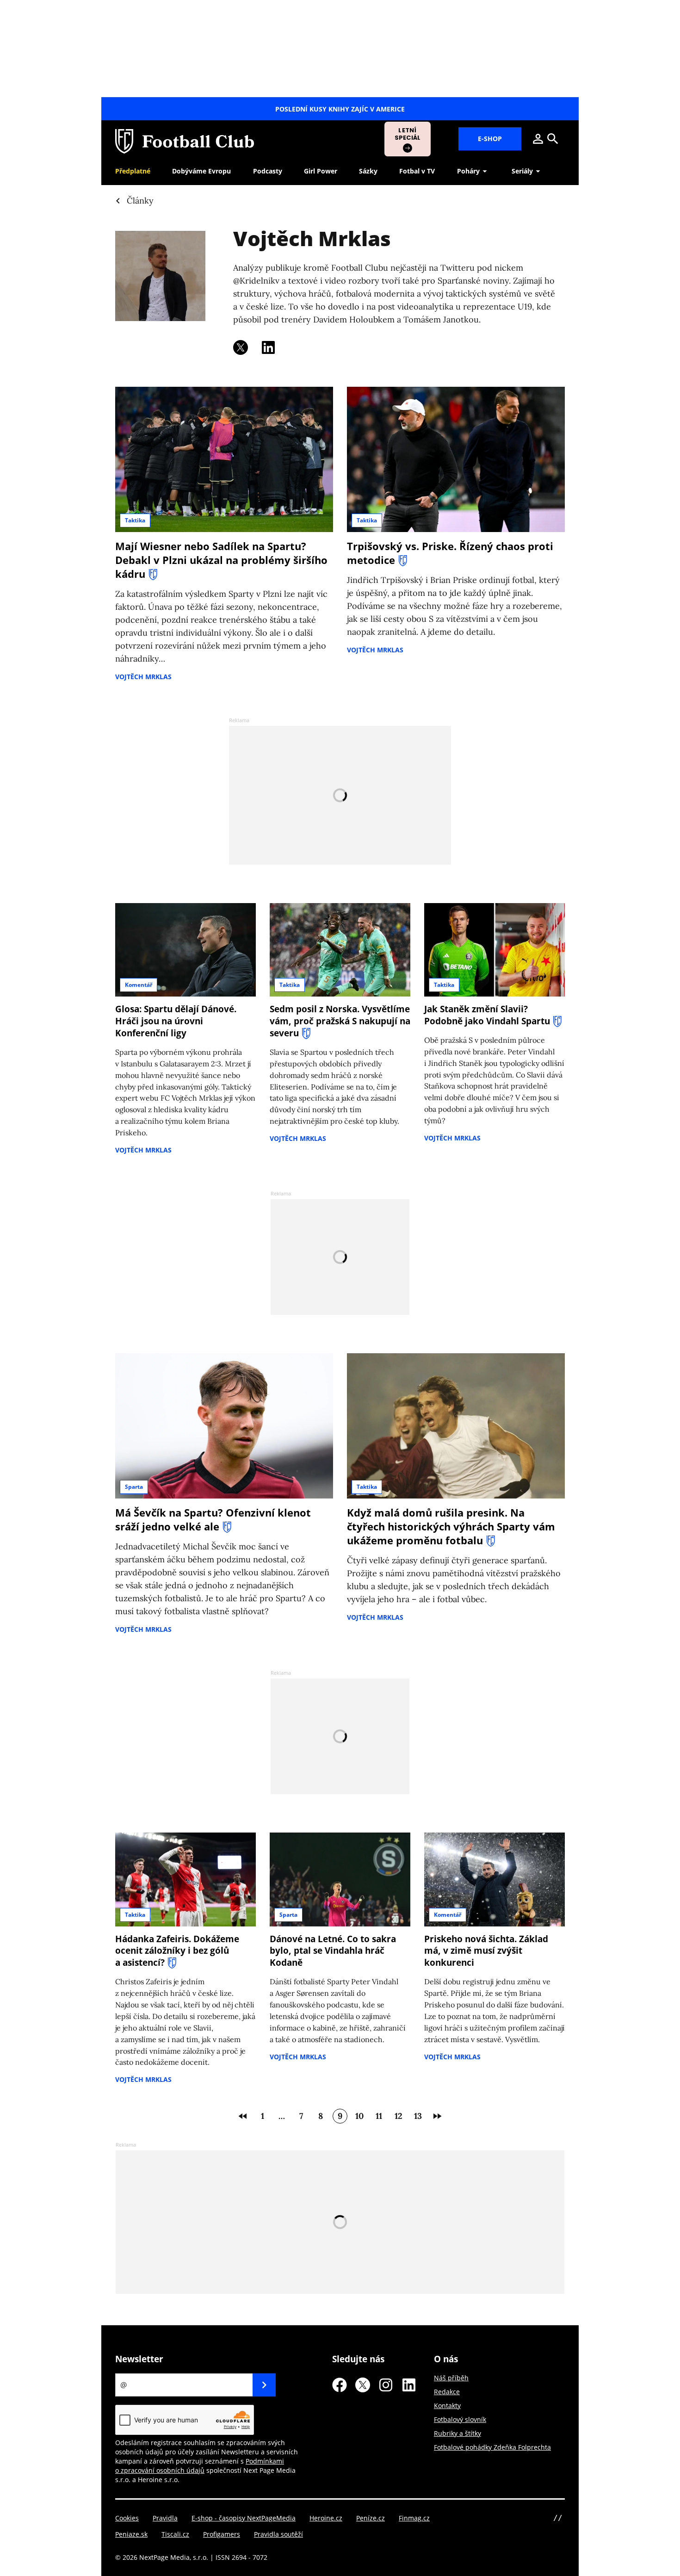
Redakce (447, 2392)
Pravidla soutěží (278, 2534)
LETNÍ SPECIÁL (408, 134)
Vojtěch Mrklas (312, 238)
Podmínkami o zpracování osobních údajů (200, 2466)
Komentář (139, 985)
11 (379, 2116)
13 (418, 2116)
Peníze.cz (371, 2518)
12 (399, 2116)
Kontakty (447, 2406)
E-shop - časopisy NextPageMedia (244, 2518)
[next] (437, 2116)
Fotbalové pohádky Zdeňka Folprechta (492, 2447)
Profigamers (222, 2534)
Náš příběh (451, 2378)
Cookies (127, 2518)
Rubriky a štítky (457, 2433)
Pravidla (165, 2518)
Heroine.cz (326, 2518)
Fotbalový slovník (460, 2419)
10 (359, 2116)
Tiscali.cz (175, 2534)
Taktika (135, 520)
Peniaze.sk (131, 2534)
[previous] (243, 2116)
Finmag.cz (414, 2518)
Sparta (134, 1487)
